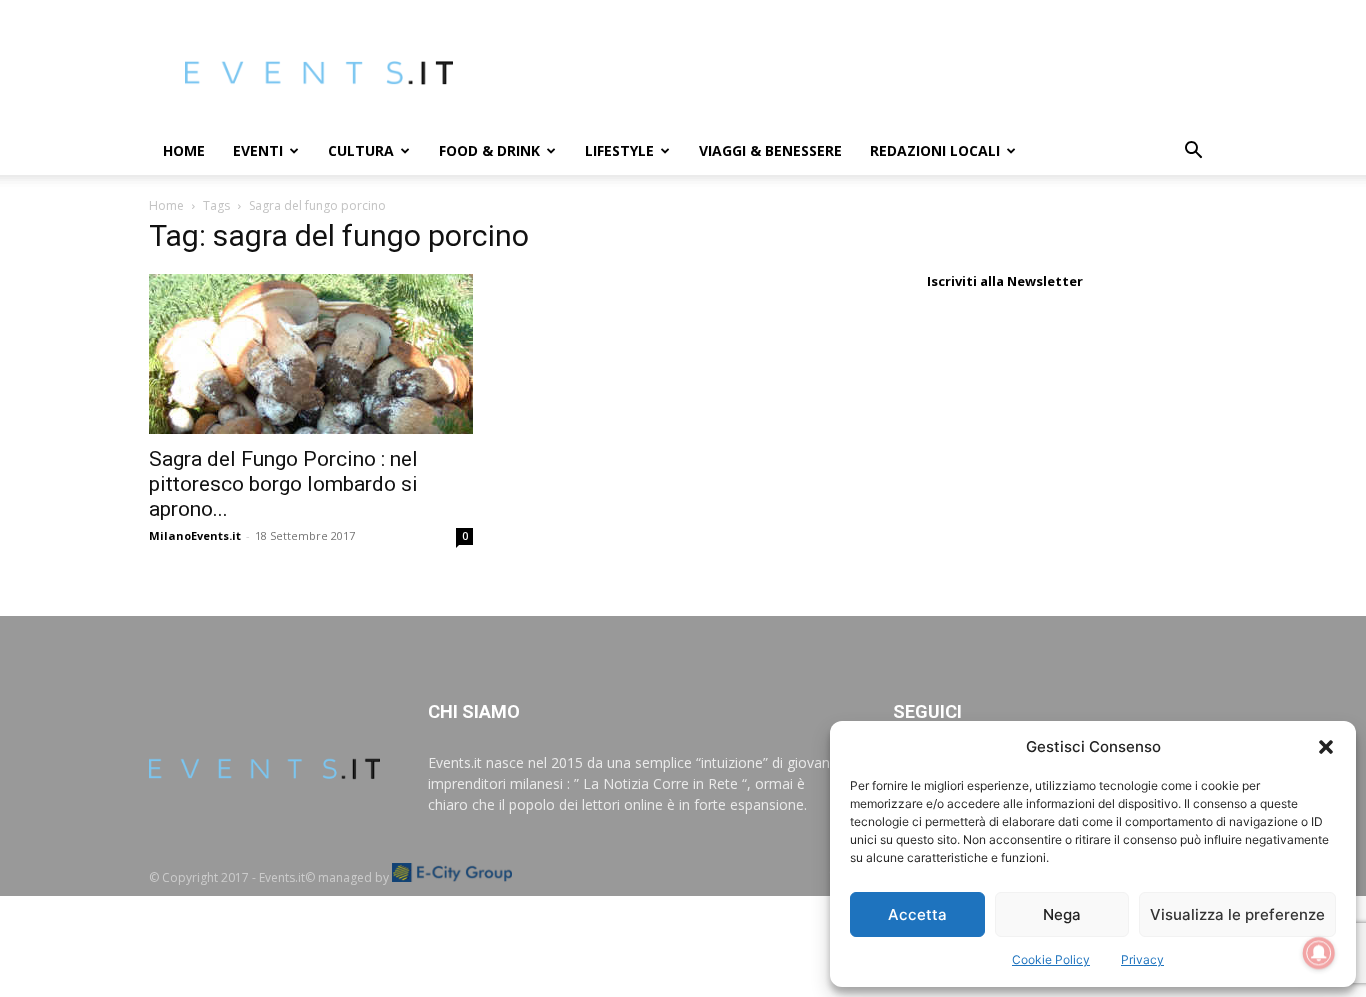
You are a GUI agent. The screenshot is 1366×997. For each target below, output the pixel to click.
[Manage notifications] (1319, 953)
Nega (1062, 914)
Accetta (917, 914)
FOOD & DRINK (489, 150)
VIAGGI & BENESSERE (770, 150)
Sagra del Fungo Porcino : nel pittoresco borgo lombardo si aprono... (283, 484)
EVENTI (258, 150)
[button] (1326, 747)
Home (184, 150)
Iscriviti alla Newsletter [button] (1005, 281)
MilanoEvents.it (195, 535)
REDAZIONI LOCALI (935, 150)
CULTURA (361, 150)
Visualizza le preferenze (1237, 914)
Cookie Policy (1051, 959)
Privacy (1142, 959)
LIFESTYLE (619, 150)
